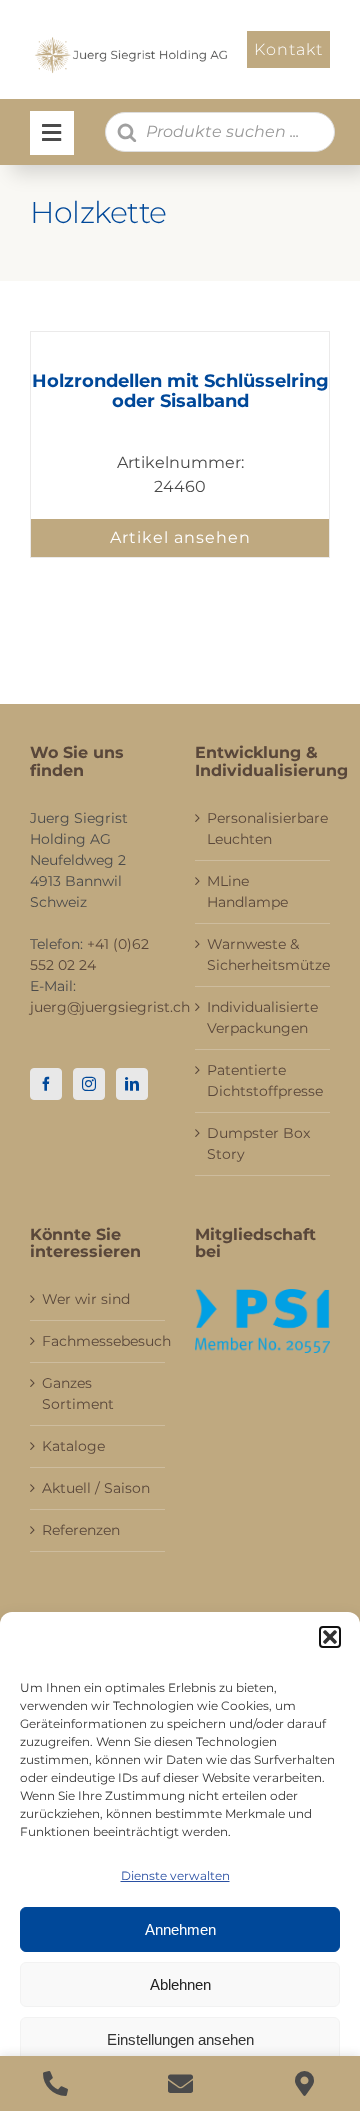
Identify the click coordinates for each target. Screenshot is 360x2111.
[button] (330, 1637)
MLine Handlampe (247, 891)
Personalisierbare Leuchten (263, 828)
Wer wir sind (86, 1299)
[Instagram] (89, 1084)
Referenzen (81, 1530)
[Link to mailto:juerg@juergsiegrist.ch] (180, 2083)
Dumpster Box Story (258, 1143)
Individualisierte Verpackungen (262, 1017)
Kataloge (73, 1446)
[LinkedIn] (132, 1084)
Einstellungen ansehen (180, 2039)
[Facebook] (46, 1084)
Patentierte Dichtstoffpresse (263, 1080)
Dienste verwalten (175, 1875)
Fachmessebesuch (98, 1341)
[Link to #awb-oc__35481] (52, 133)
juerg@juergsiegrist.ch (110, 1007)
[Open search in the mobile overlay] (220, 132)
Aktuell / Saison (96, 1488)
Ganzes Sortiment (78, 1393)
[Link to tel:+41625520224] (55, 2083)
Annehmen (180, 1929)
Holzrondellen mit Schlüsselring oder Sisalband (180, 391)
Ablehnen (180, 1984)
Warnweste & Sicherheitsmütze (263, 954)
